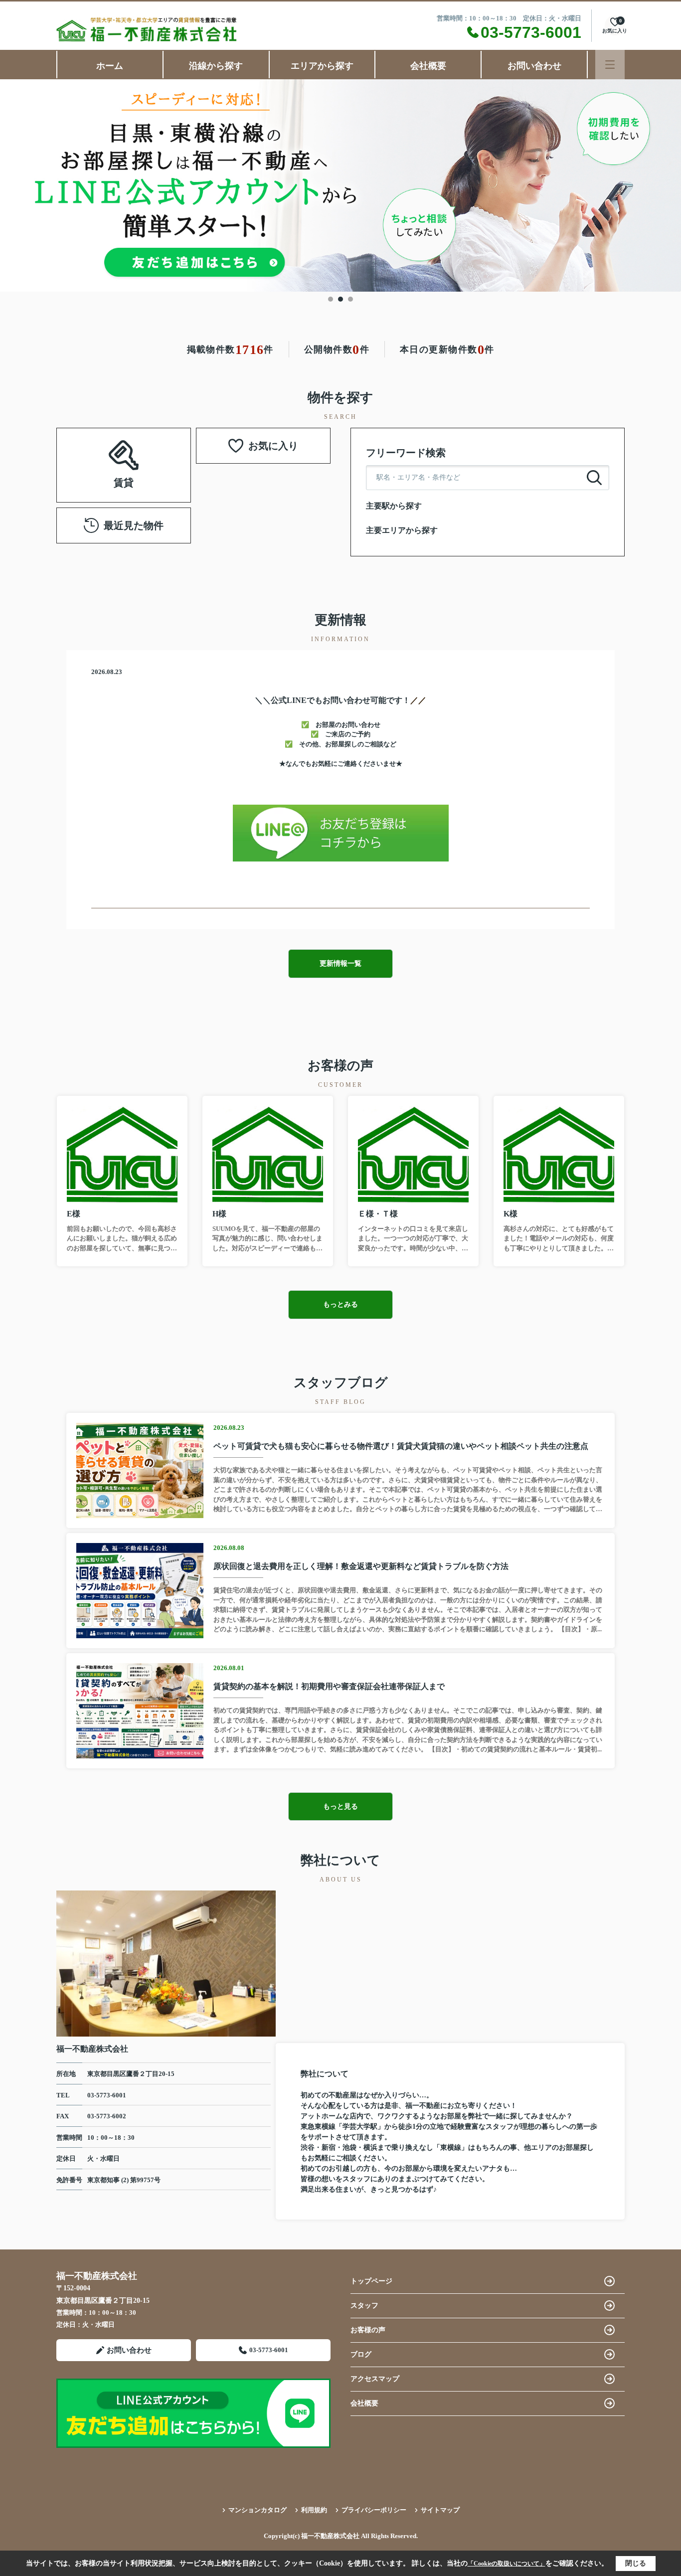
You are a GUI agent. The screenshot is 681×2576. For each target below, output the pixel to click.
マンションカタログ (257, 2510)
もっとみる (340, 1304)
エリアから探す (322, 66)
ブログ (361, 2354)
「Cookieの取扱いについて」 (507, 2564)
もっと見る (340, 1806)
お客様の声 (368, 2330)
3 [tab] (350, 299)
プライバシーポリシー (374, 2510)
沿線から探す (216, 66)
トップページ (371, 2281)
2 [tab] (340, 299)
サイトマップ (440, 2510)
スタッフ (364, 2306)
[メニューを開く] (610, 65)
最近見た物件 (134, 525)
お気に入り (273, 446)
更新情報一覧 (340, 963)
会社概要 (428, 66)
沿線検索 (92, 453)
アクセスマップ (375, 2379)
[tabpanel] (340, 186)
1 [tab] (331, 299)
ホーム (110, 66)
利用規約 (314, 2510)
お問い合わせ (534, 66)
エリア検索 (155, 453)
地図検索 (124, 477)
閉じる (636, 2563)
